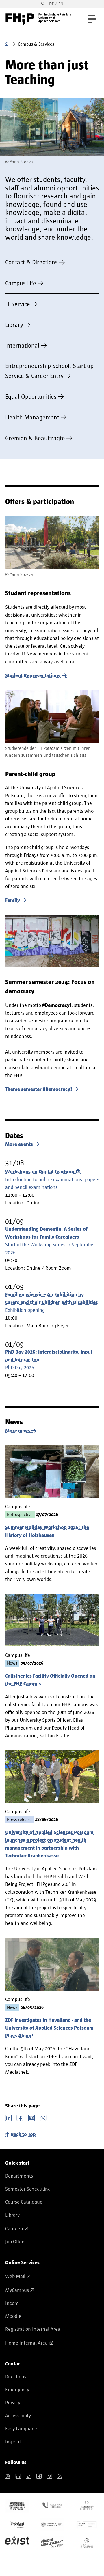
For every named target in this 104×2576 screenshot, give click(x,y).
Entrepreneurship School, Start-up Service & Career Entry (49, 371)
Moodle (13, 2316)
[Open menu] (92, 19)
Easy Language (21, 2429)
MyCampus (17, 2290)
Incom (12, 2303)
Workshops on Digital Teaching (40, 1172)
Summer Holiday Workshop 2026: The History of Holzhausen (47, 1531)
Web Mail (15, 2277)
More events (19, 1144)
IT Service (18, 304)
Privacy (13, 2403)
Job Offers (15, 2242)
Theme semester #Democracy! (39, 1089)
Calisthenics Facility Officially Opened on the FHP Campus (50, 1680)
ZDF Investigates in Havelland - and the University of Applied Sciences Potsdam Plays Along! (49, 2028)
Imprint (13, 2442)
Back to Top (23, 2135)
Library (14, 325)
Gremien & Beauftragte (35, 438)
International (22, 346)
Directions (16, 2377)
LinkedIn (8, 2117)
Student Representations (33, 676)
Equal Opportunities (31, 397)
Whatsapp (43, 2117)
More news (18, 1431)
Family (13, 900)
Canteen (14, 2229)
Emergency (17, 2390)
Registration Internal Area (33, 2329)
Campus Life (21, 283)
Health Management (32, 418)
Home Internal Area (26, 2343)
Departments (19, 2176)
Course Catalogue (24, 2202)
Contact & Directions (31, 262)
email (31, 2117)
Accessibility (18, 2416)
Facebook (20, 2117)
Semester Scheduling (28, 2189)
